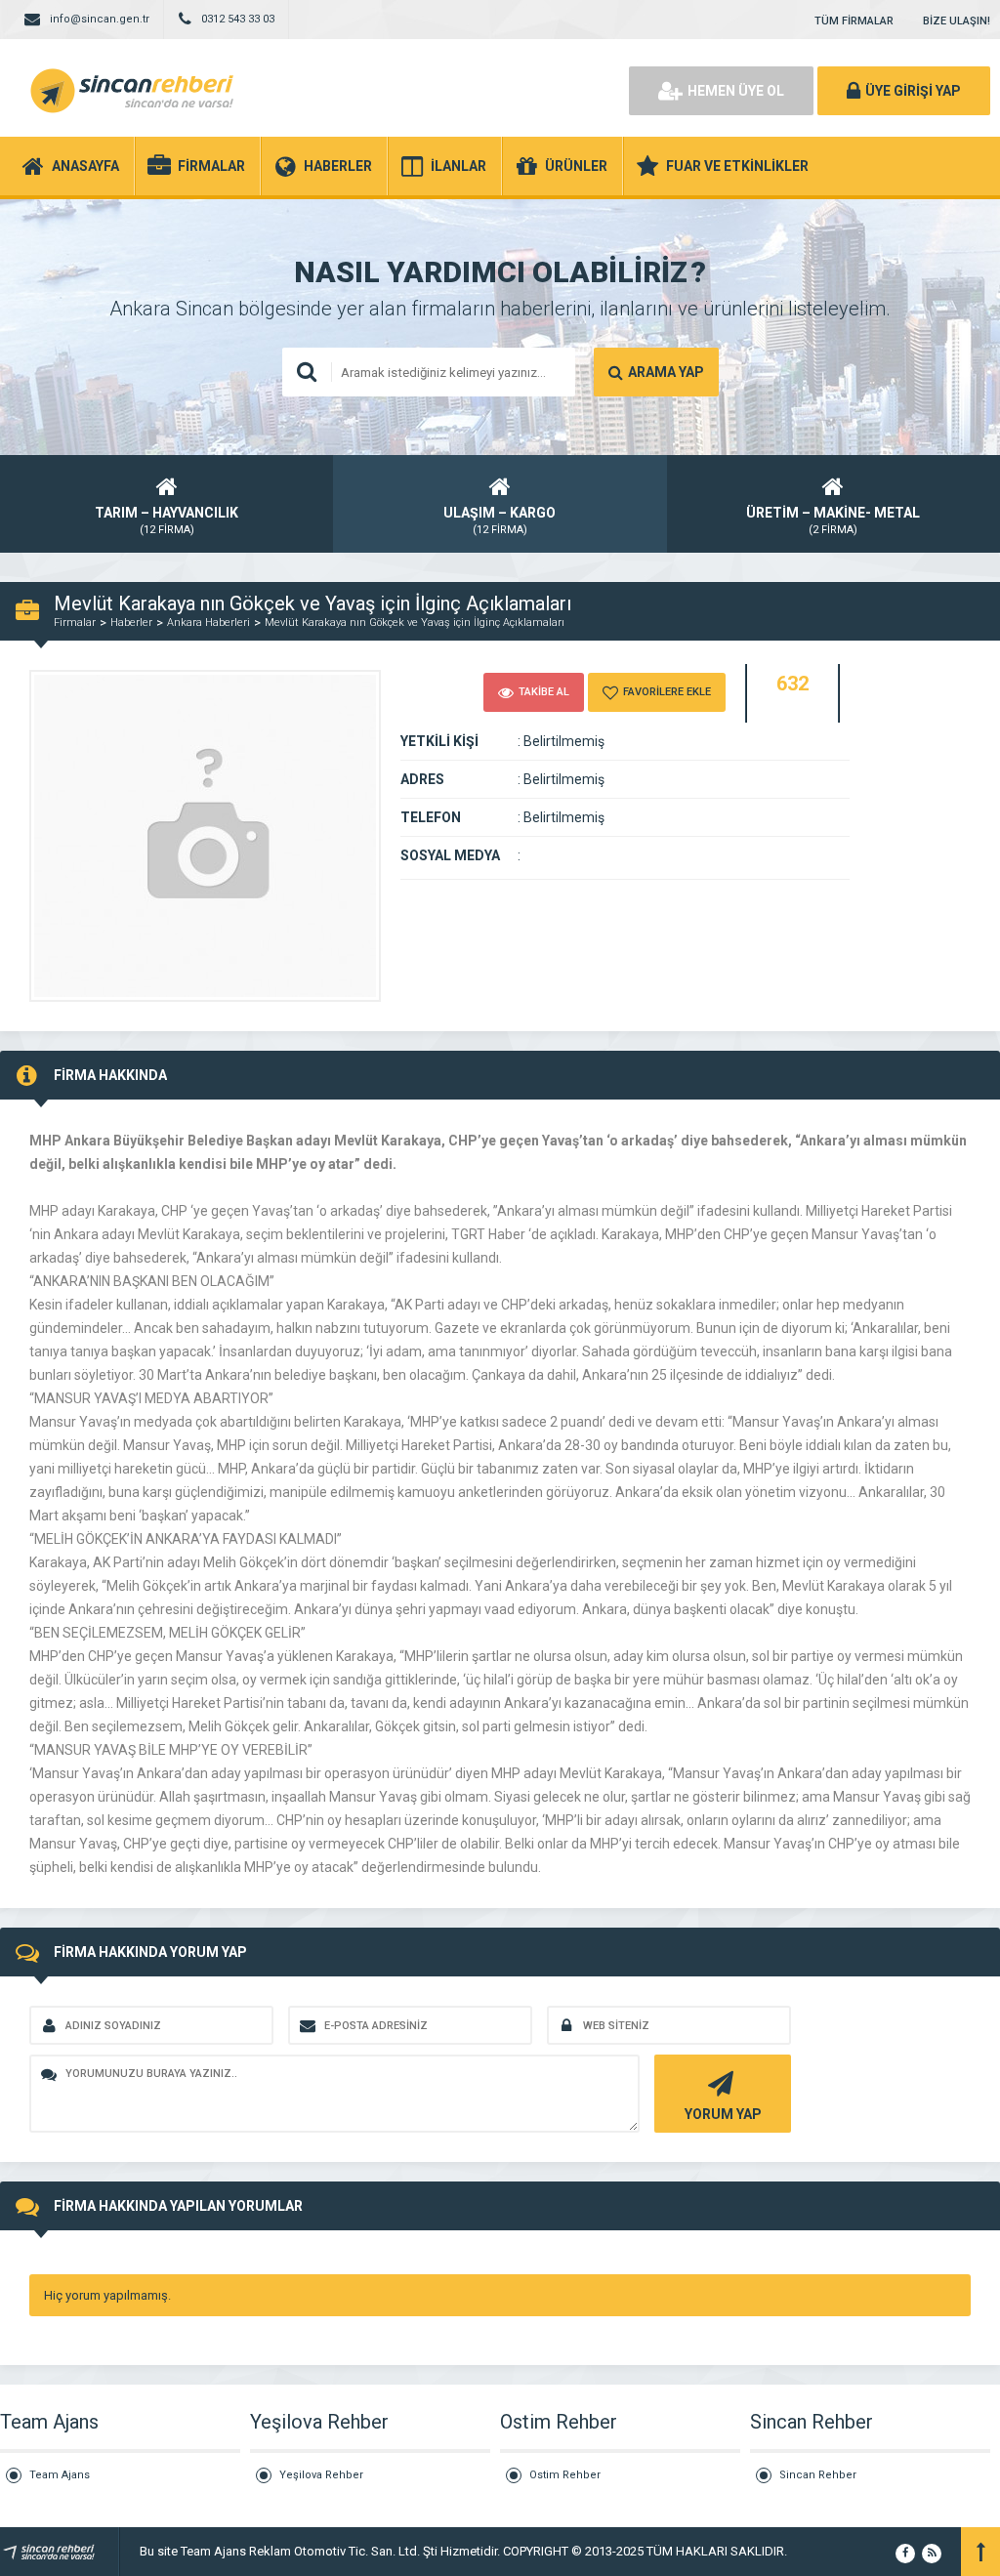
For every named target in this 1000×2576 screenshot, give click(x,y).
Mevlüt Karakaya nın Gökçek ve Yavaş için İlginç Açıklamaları (415, 623)
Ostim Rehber (565, 2475)
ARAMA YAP (666, 372)
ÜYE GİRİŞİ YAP (913, 91)
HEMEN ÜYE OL (736, 91)
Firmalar (75, 623)
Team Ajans (60, 2475)
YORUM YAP (723, 2114)
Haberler (131, 623)
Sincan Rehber (818, 2475)
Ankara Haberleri (208, 623)
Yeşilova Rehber (321, 2475)
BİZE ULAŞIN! (957, 21)
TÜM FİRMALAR (854, 21)
